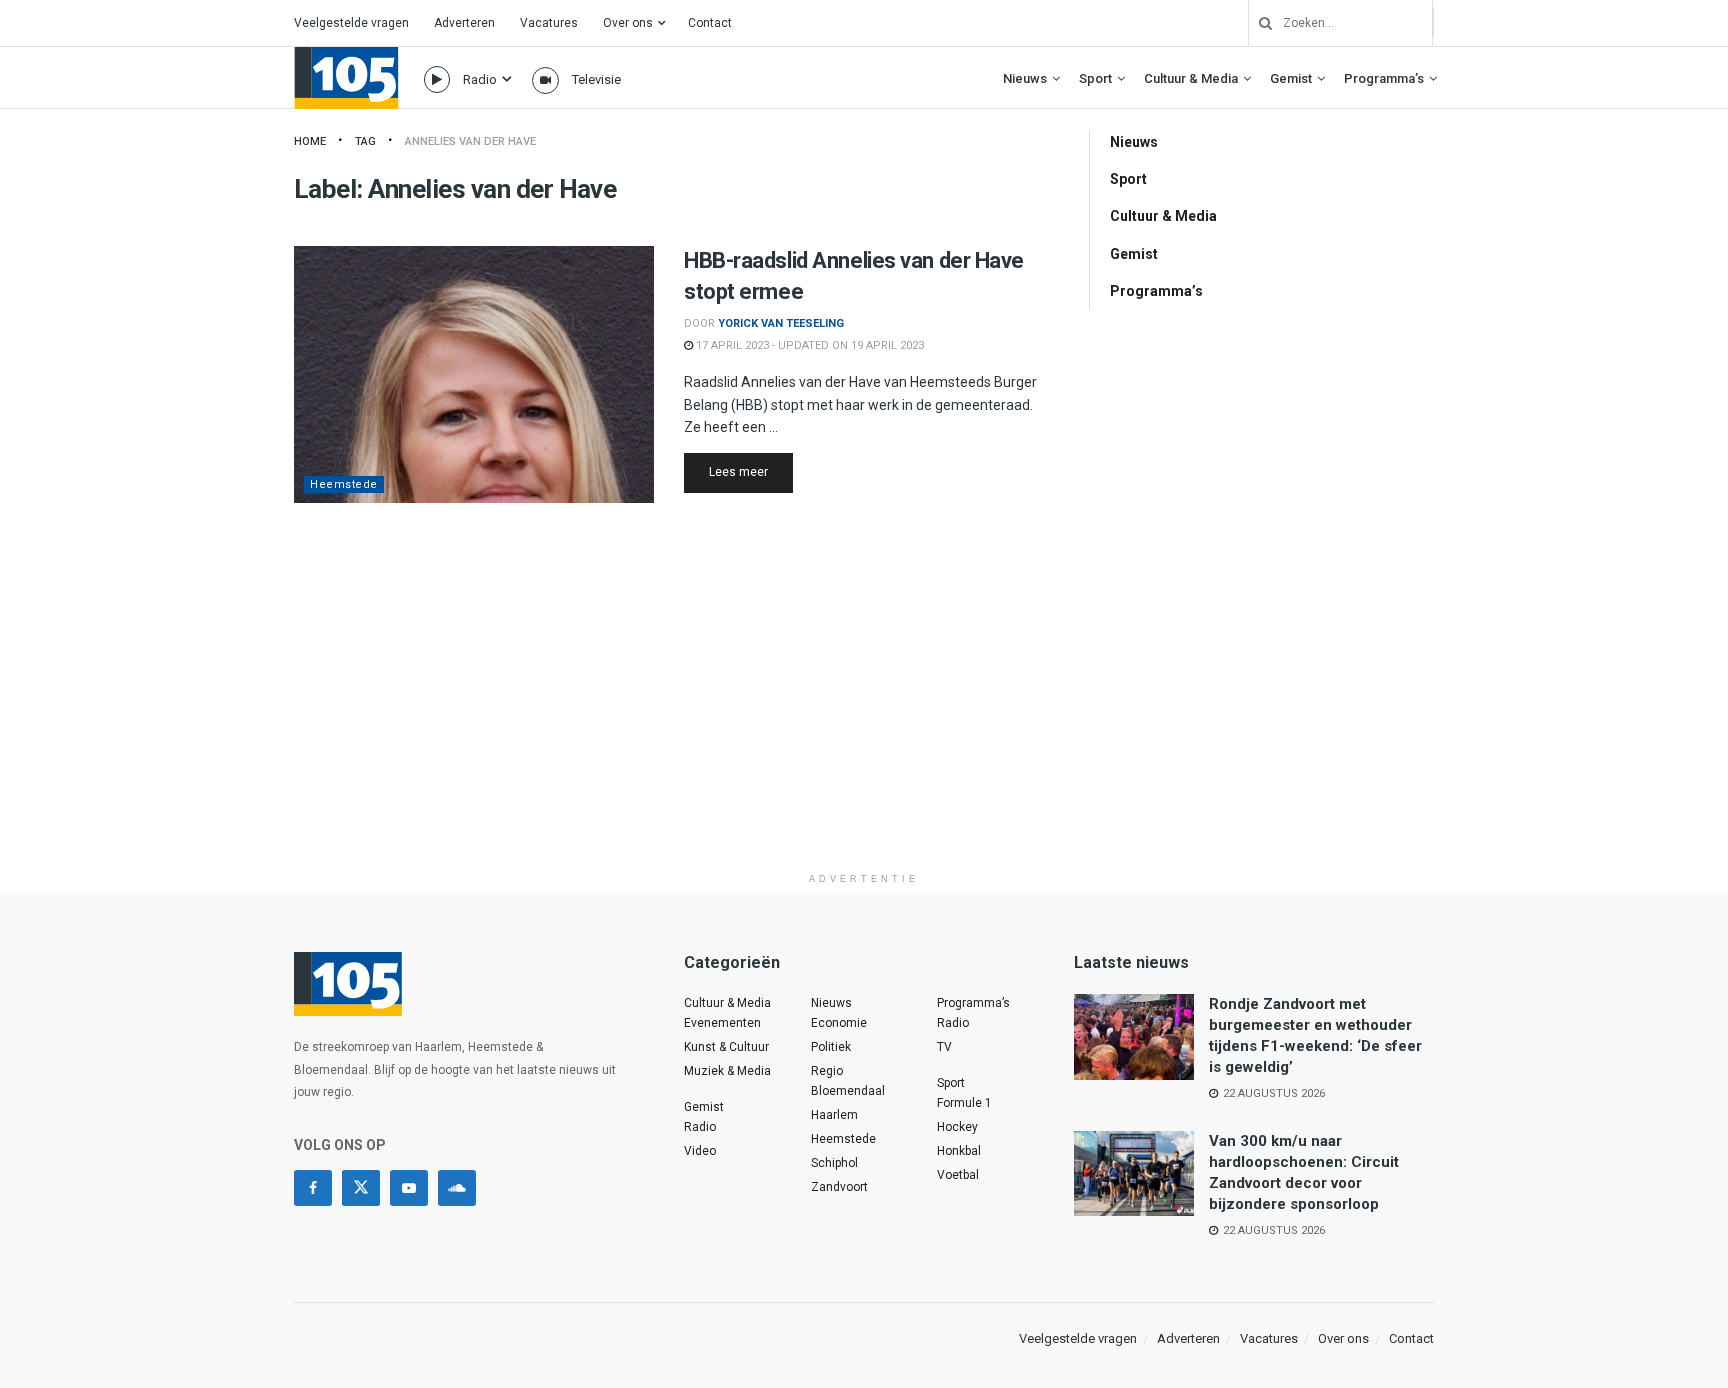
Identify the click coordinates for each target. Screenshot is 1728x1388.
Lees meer (751, 471)
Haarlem (834, 1115)
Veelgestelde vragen (351, 23)
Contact (710, 23)
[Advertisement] (864, 723)
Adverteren (464, 23)
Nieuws (1025, 78)
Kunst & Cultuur (726, 1047)
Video (700, 1151)
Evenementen (722, 1023)
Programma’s (1384, 78)
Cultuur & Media (1191, 78)
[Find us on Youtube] (409, 1188)
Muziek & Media (727, 1071)
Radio (480, 79)
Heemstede (344, 484)
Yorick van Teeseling (781, 323)
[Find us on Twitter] (361, 1188)
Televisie (596, 79)
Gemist (1291, 78)
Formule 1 (964, 1103)
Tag (365, 141)
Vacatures (549, 23)
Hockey (957, 1127)
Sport (1095, 78)
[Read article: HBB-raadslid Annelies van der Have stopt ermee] (474, 374)
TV (944, 1047)
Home (310, 141)
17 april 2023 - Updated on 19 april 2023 (808, 345)
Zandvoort (839, 1187)
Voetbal (958, 1175)
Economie (839, 1023)
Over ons (628, 23)
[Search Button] (1258, 23)
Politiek (831, 1047)
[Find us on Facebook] (313, 1188)
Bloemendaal (848, 1091)
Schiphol (834, 1163)
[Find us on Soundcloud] (457, 1188)
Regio (827, 1071)
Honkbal (959, 1151)
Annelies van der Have (470, 141)
